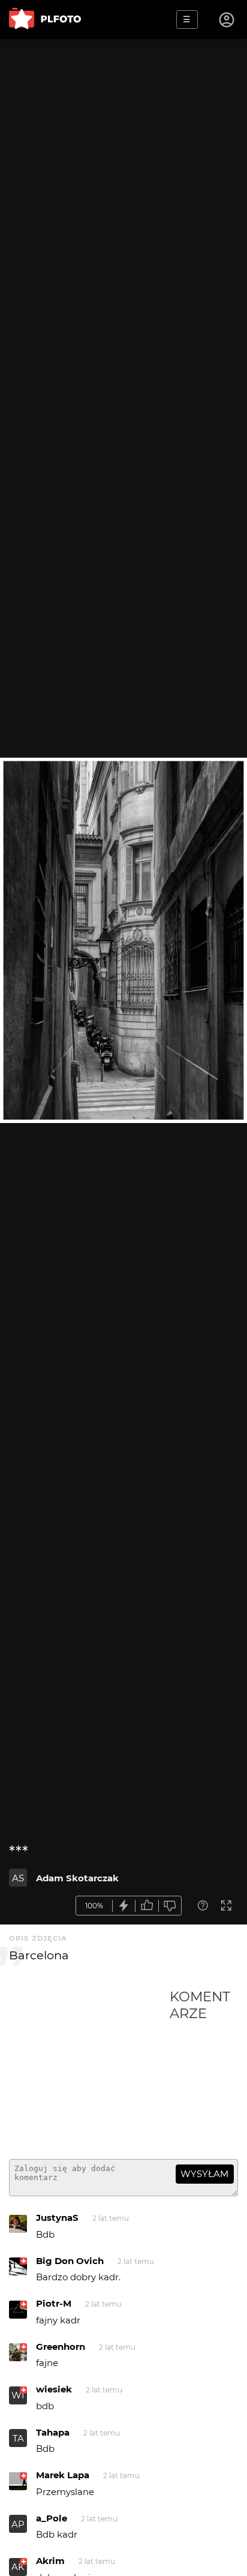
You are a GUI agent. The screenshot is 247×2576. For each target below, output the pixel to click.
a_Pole (52, 2518)
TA (18, 2438)
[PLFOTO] (45, 19)
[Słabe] (170, 1906)
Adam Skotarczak (77, 1878)
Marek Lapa (63, 2475)
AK (18, 2567)
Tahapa (53, 2432)
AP (18, 2524)
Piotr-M (54, 2303)
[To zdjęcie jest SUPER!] (124, 1906)
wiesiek (54, 2389)
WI (18, 2395)
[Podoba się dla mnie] (147, 1906)
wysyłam (204, 2174)
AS (18, 1878)
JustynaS (57, 2218)
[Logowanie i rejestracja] (227, 20)
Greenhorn (61, 2347)
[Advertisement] (89, 2069)
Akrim (50, 2561)
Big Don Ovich (70, 2261)
